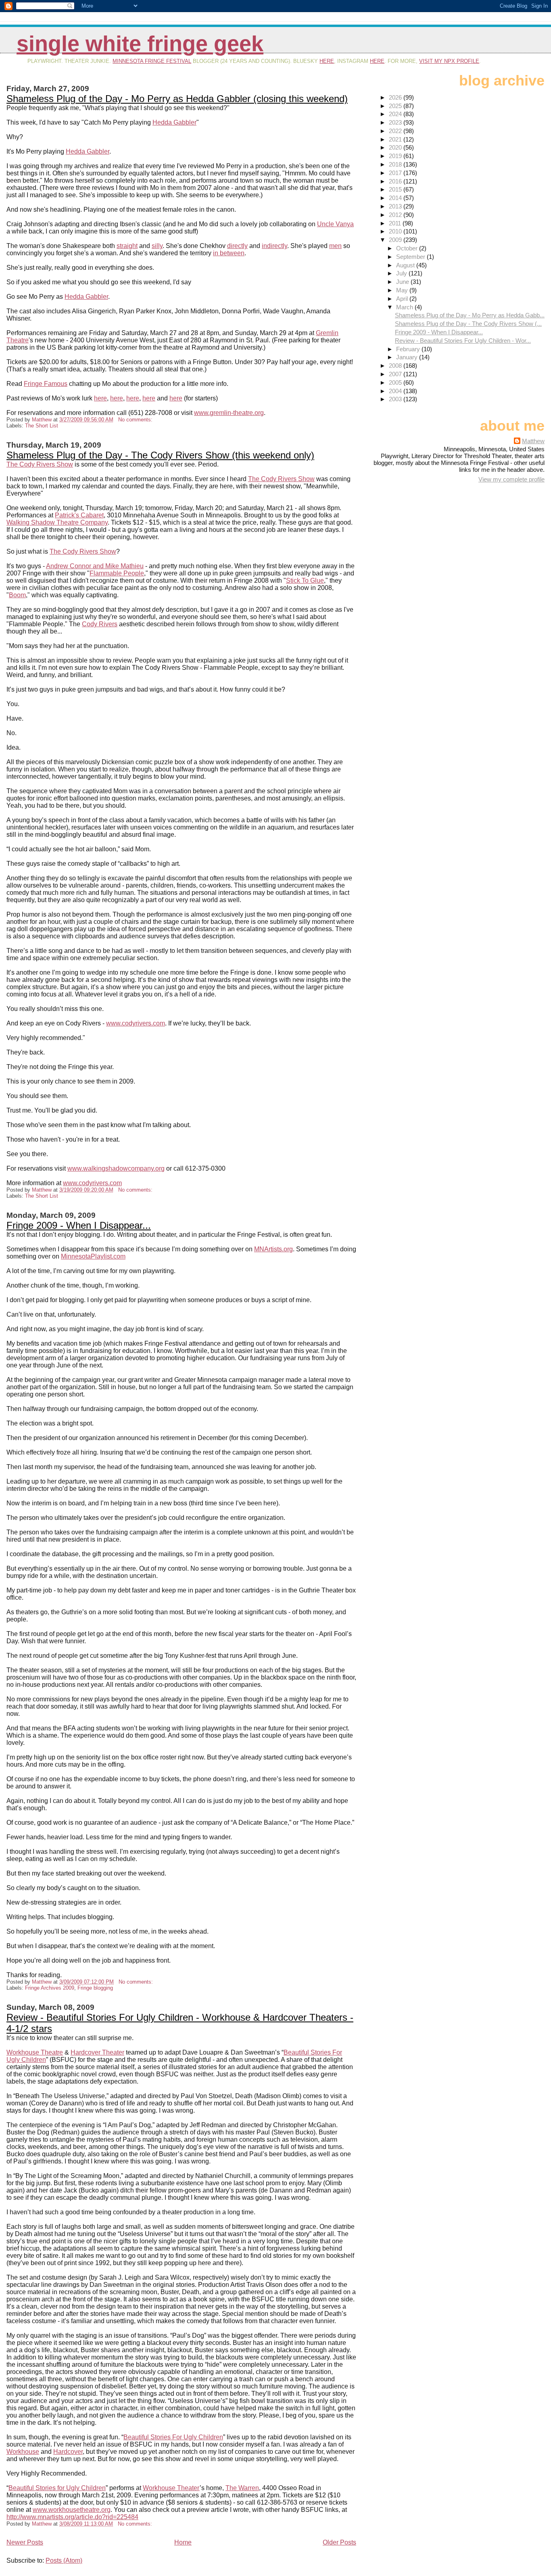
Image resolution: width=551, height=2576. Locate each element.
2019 (396, 156)
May (403, 290)
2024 (396, 114)
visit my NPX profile (449, 61)
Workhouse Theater (171, 2488)
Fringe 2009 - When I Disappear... (79, 1225)
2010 (396, 231)
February (409, 349)
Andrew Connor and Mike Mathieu (95, 566)
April (403, 299)
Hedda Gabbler (174, 122)
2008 (396, 366)
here (327, 61)
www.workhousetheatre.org (72, 2510)
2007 (396, 374)
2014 (396, 198)
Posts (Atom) (64, 2560)
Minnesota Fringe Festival (152, 61)
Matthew (533, 441)
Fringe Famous (46, 384)
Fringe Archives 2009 (50, 1988)
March (405, 307)
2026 (396, 97)
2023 (396, 122)
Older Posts (339, 2542)
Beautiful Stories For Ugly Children (173, 2437)
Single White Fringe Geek (140, 44)
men (335, 246)
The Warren (242, 2488)
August (406, 265)
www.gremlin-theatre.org (229, 413)
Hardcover (68, 2452)
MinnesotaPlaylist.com (93, 1256)
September (411, 257)
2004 (396, 391)
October (408, 248)
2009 (396, 240)
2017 (396, 173)
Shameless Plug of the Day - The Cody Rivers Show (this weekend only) (160, 455)
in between (229, 253)
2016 (396, 181)
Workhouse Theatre (35, 2052)
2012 (396, 215)
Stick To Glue (305, 580)
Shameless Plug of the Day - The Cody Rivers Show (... (468, 324)
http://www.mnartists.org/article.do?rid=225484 (72, 2517)
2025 (396, 106)
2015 (396, 189)
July (402, 273)
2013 (396, 206)
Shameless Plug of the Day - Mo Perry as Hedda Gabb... (470, 315)
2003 (396, 399)
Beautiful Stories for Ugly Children (57, 2488)
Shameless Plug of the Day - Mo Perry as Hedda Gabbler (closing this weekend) (177, 99)
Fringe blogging (95, 1988)
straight (127, 246)
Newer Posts (25, 2542)
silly (157, 246)
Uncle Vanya (335, 224)
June (403, 282)
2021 (396, 139)
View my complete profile (511, 479)
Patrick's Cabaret (79, 515)
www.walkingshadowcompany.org (116, 1168)
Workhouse (23, 2452)
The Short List (42, 426)
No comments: (136, 420)
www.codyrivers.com (136, 1023)
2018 (396, 164)
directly (237, 246)
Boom (17, 595)
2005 (396, 382)
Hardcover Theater (97, 2052)
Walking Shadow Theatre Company (57, 522)
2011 (396, 223)
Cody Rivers (100, 624)
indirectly (274, 246)
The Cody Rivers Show (40, 464)
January (408, 357)
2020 (396, 147)
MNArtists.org (273, 1249)
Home (183, 2542)
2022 (396, 131)
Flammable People (117, 573)
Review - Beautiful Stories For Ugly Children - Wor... (463, 341)
